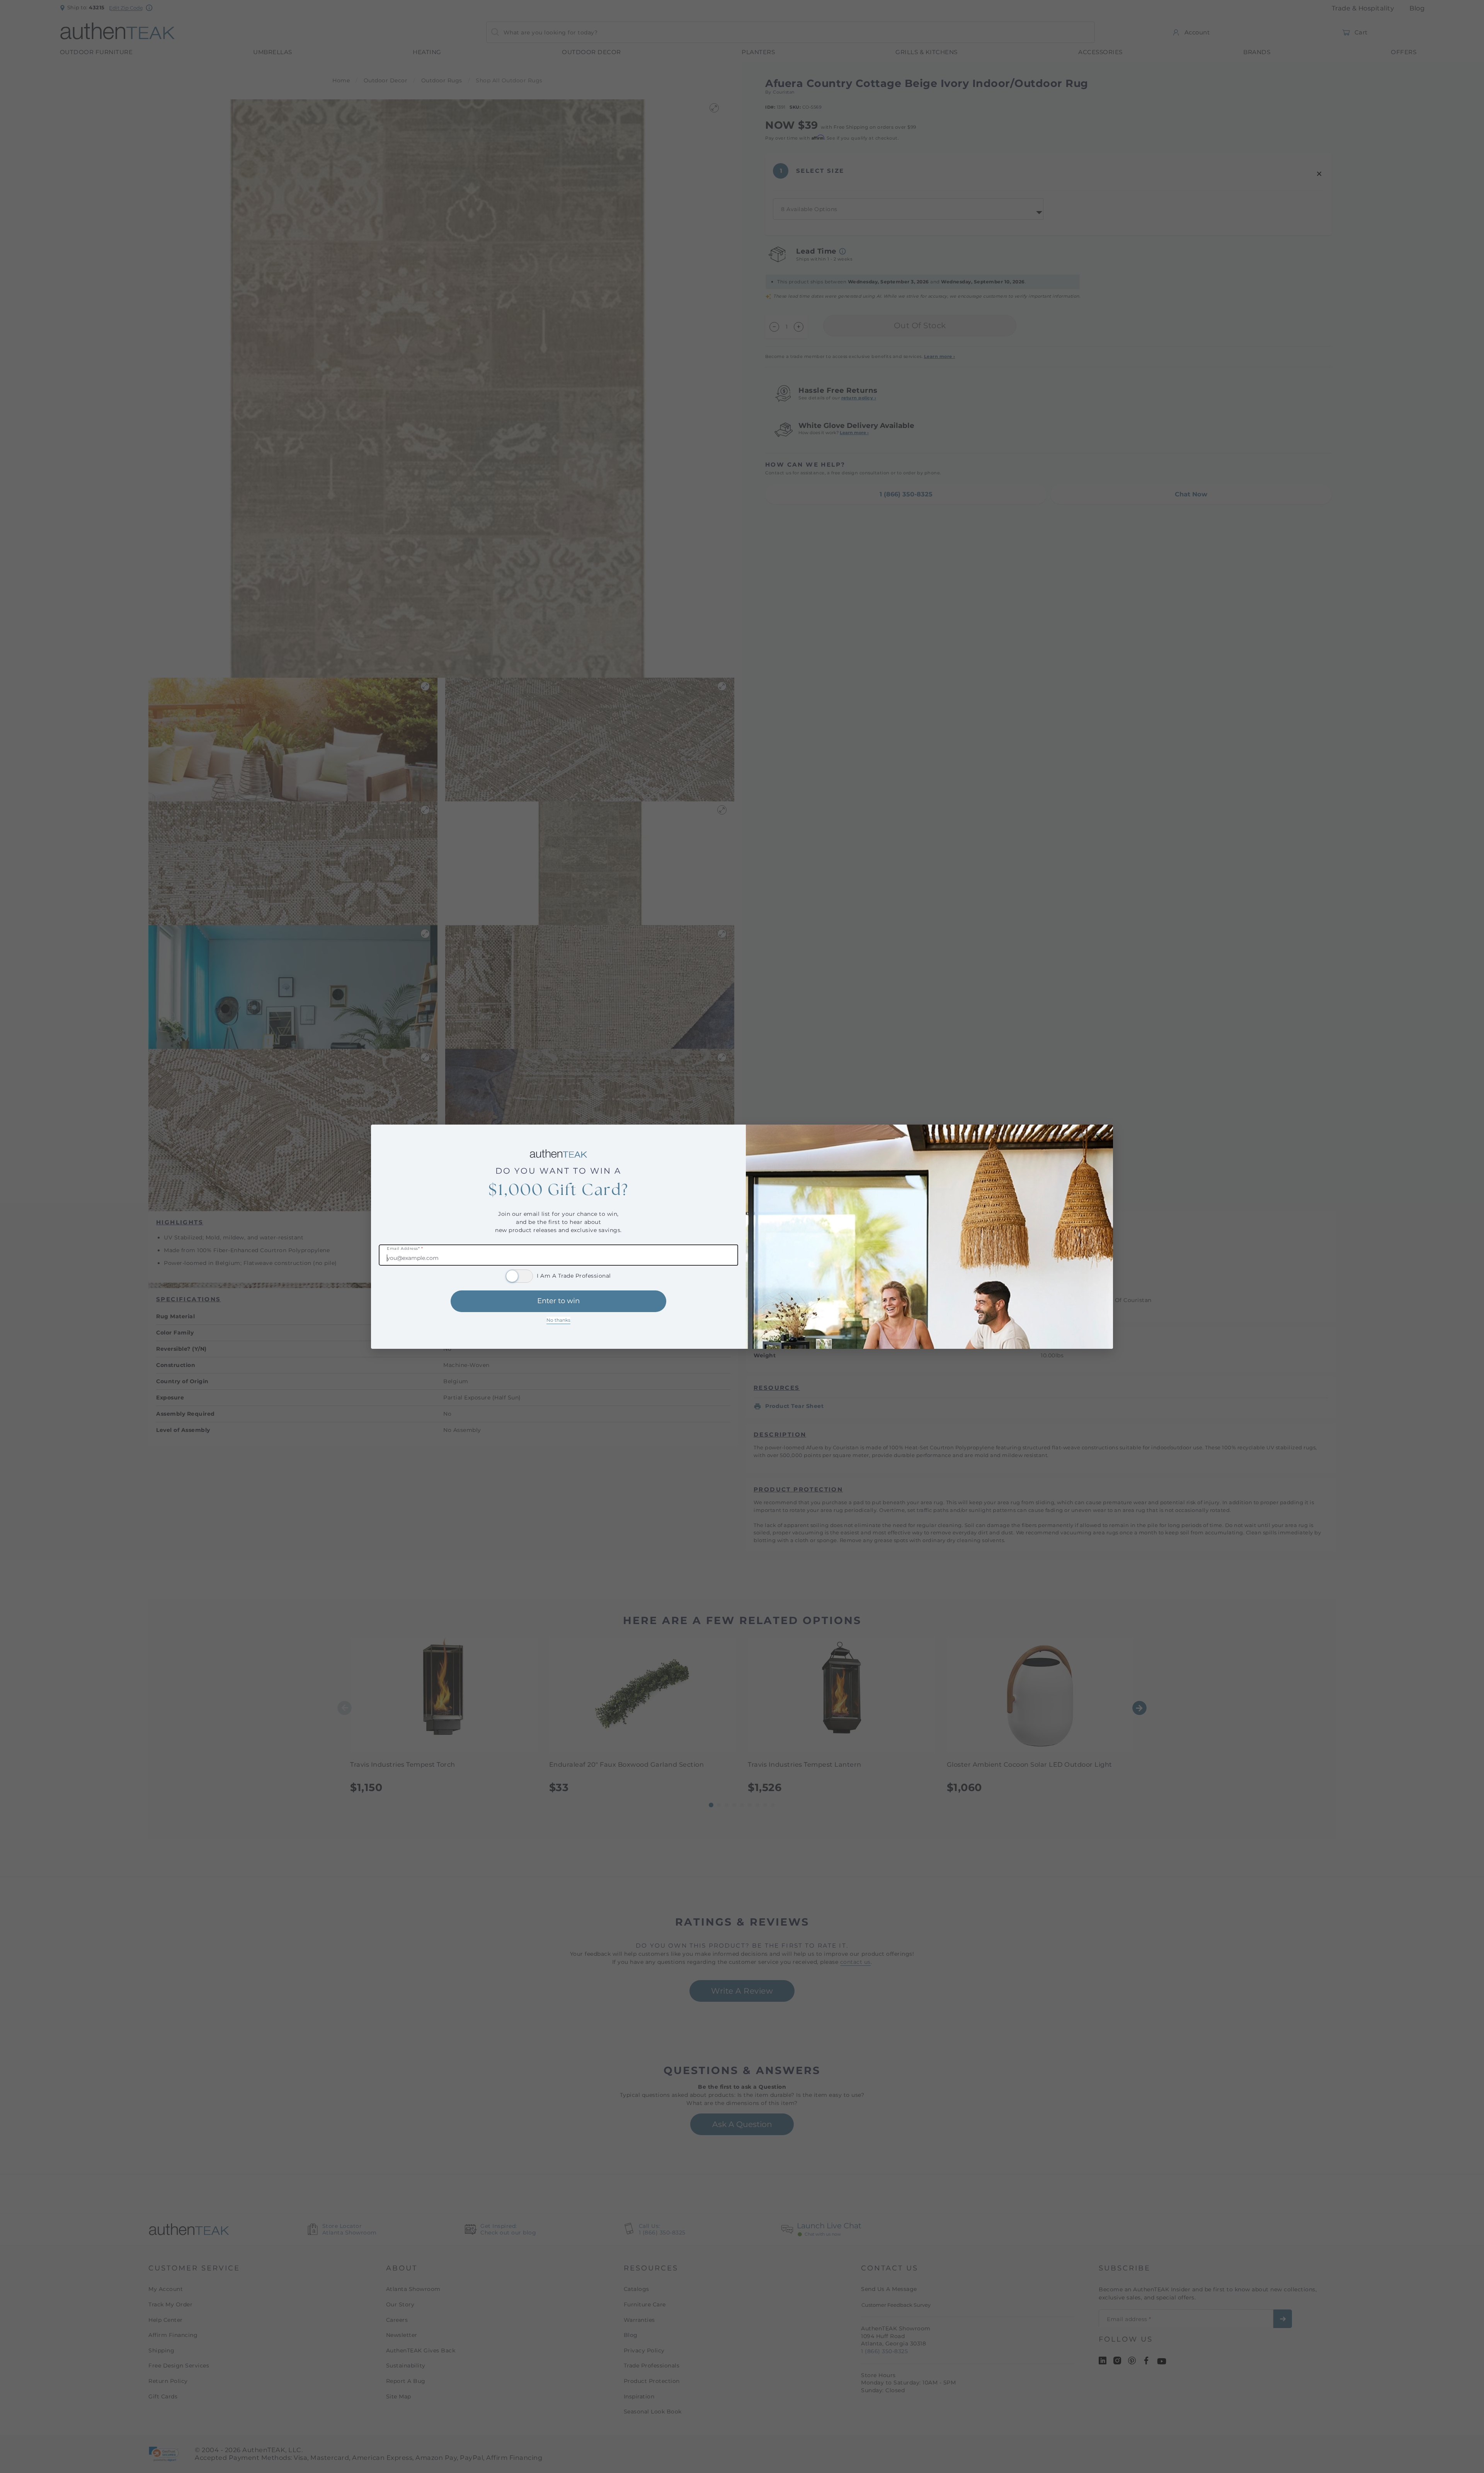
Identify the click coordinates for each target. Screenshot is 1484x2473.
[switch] (519, 1276)
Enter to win (558, 1301)
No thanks (558, 1320)
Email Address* (405, 1249)
